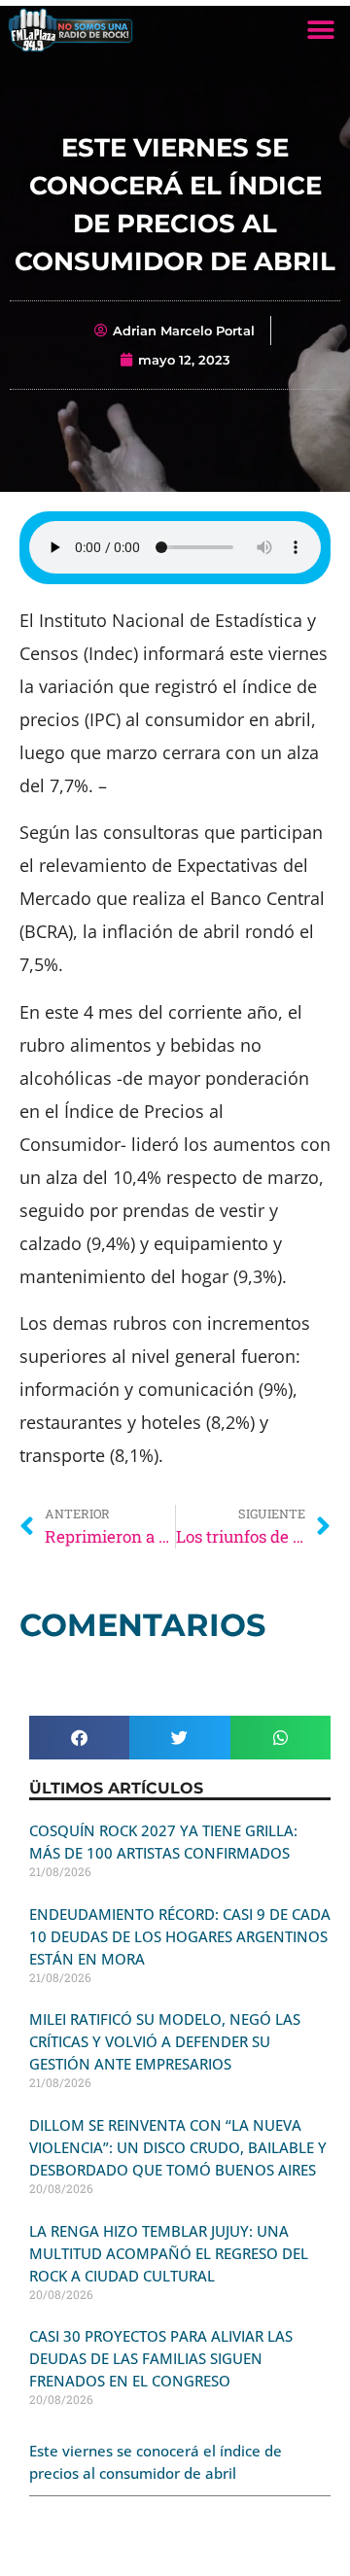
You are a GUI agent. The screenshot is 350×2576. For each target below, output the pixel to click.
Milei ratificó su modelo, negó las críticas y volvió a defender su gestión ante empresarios (165, 2041)
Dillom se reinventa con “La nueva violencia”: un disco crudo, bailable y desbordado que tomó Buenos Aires (178, 2147)
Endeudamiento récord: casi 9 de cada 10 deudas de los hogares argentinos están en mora (180, 1936)
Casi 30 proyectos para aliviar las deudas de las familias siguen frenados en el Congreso (161, 2358)
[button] (320, 30)
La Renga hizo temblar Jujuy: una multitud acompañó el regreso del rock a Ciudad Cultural (169, 2253)
